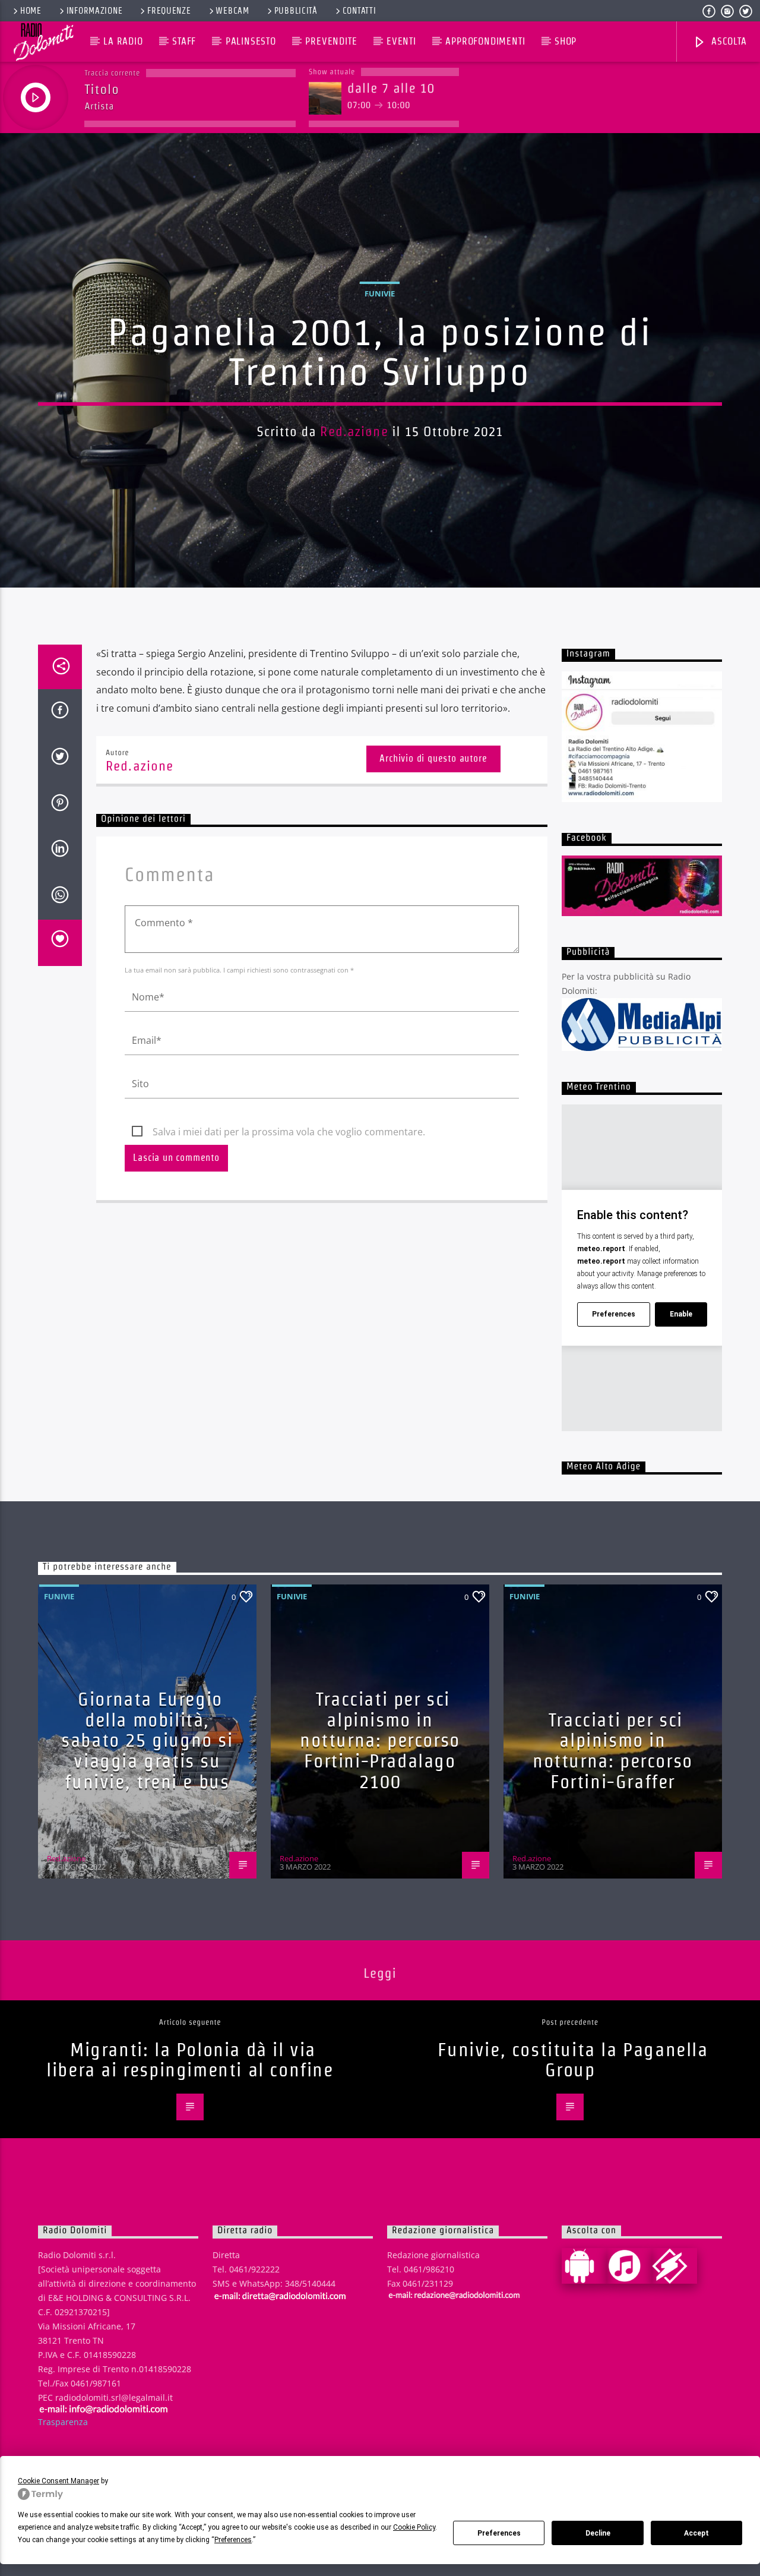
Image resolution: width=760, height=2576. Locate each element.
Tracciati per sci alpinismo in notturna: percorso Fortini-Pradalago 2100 (380, 1740)
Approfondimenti (485, 41)
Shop (566, 41)
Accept (696, 2533)
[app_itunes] (629, 2266)
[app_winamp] (674, 2266)
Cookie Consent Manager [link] (58, 2481)
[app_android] (584, 2266)
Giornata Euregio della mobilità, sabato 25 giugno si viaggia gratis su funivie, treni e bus (147, 1740)
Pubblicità (296, 11)
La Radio (123, 41)
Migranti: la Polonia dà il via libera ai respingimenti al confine (190, 2060)
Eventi (401, 41)
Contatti (360, 11)
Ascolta (727, 41)
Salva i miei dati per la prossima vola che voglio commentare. (289, 1132)
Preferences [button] (233, 2540)
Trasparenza (63, 2422)
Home (31, 11)
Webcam (232, 11)
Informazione (95, 11)
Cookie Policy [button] (414, 2527)
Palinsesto (251, 41)
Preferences (499, 2533)
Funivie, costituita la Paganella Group (573, 2060)
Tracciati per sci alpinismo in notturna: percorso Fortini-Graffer (613, 1751)
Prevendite (331, 41)
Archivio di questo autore (433, 758)
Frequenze (169, 11)
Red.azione (354, 431)
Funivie (380, 293)
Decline (598, 2533)
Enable (681, 1314)
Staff (184, 41)
